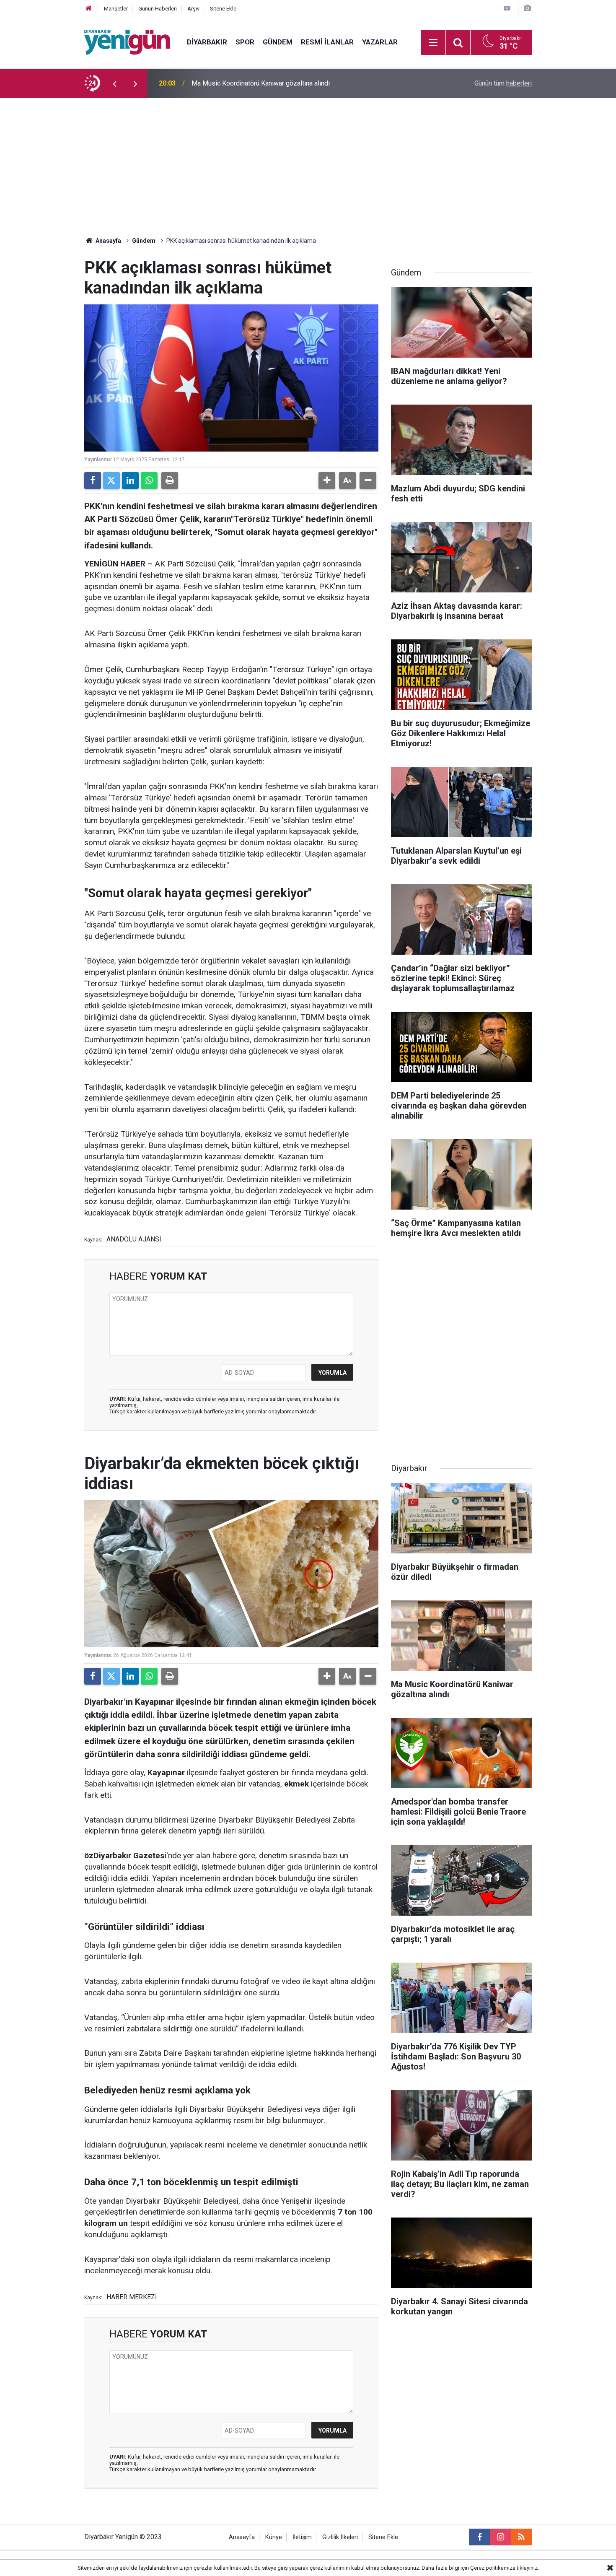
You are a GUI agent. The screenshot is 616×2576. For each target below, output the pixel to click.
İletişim (302, 2537)
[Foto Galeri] (527, 8)
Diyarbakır (207, 42)
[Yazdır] (170, 480)
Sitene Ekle (223, 9)
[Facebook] (93, 480)
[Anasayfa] (89, 9)
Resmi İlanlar (327, 42)
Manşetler (116, 9)
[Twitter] (111, 480)
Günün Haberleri (158, 9)
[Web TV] (507, 8)
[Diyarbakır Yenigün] (127, 42)
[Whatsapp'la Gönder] (149, 480)
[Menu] (433, 43)
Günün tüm (503, 83)
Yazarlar (380, 42)
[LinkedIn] (130, 480)
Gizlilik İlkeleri (340, 2537)
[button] (327, 480)
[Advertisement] (308, 161)
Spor (245, 42)
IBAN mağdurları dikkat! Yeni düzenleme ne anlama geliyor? (278, 83)
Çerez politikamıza (493, 2568)
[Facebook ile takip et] (479, 2537)
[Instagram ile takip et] (500, 2537)
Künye (274, 2537)
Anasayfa (108, 241)
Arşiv (193, 9)
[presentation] (114, 83)
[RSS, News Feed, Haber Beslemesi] (521, 2537)
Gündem (278, 42)
